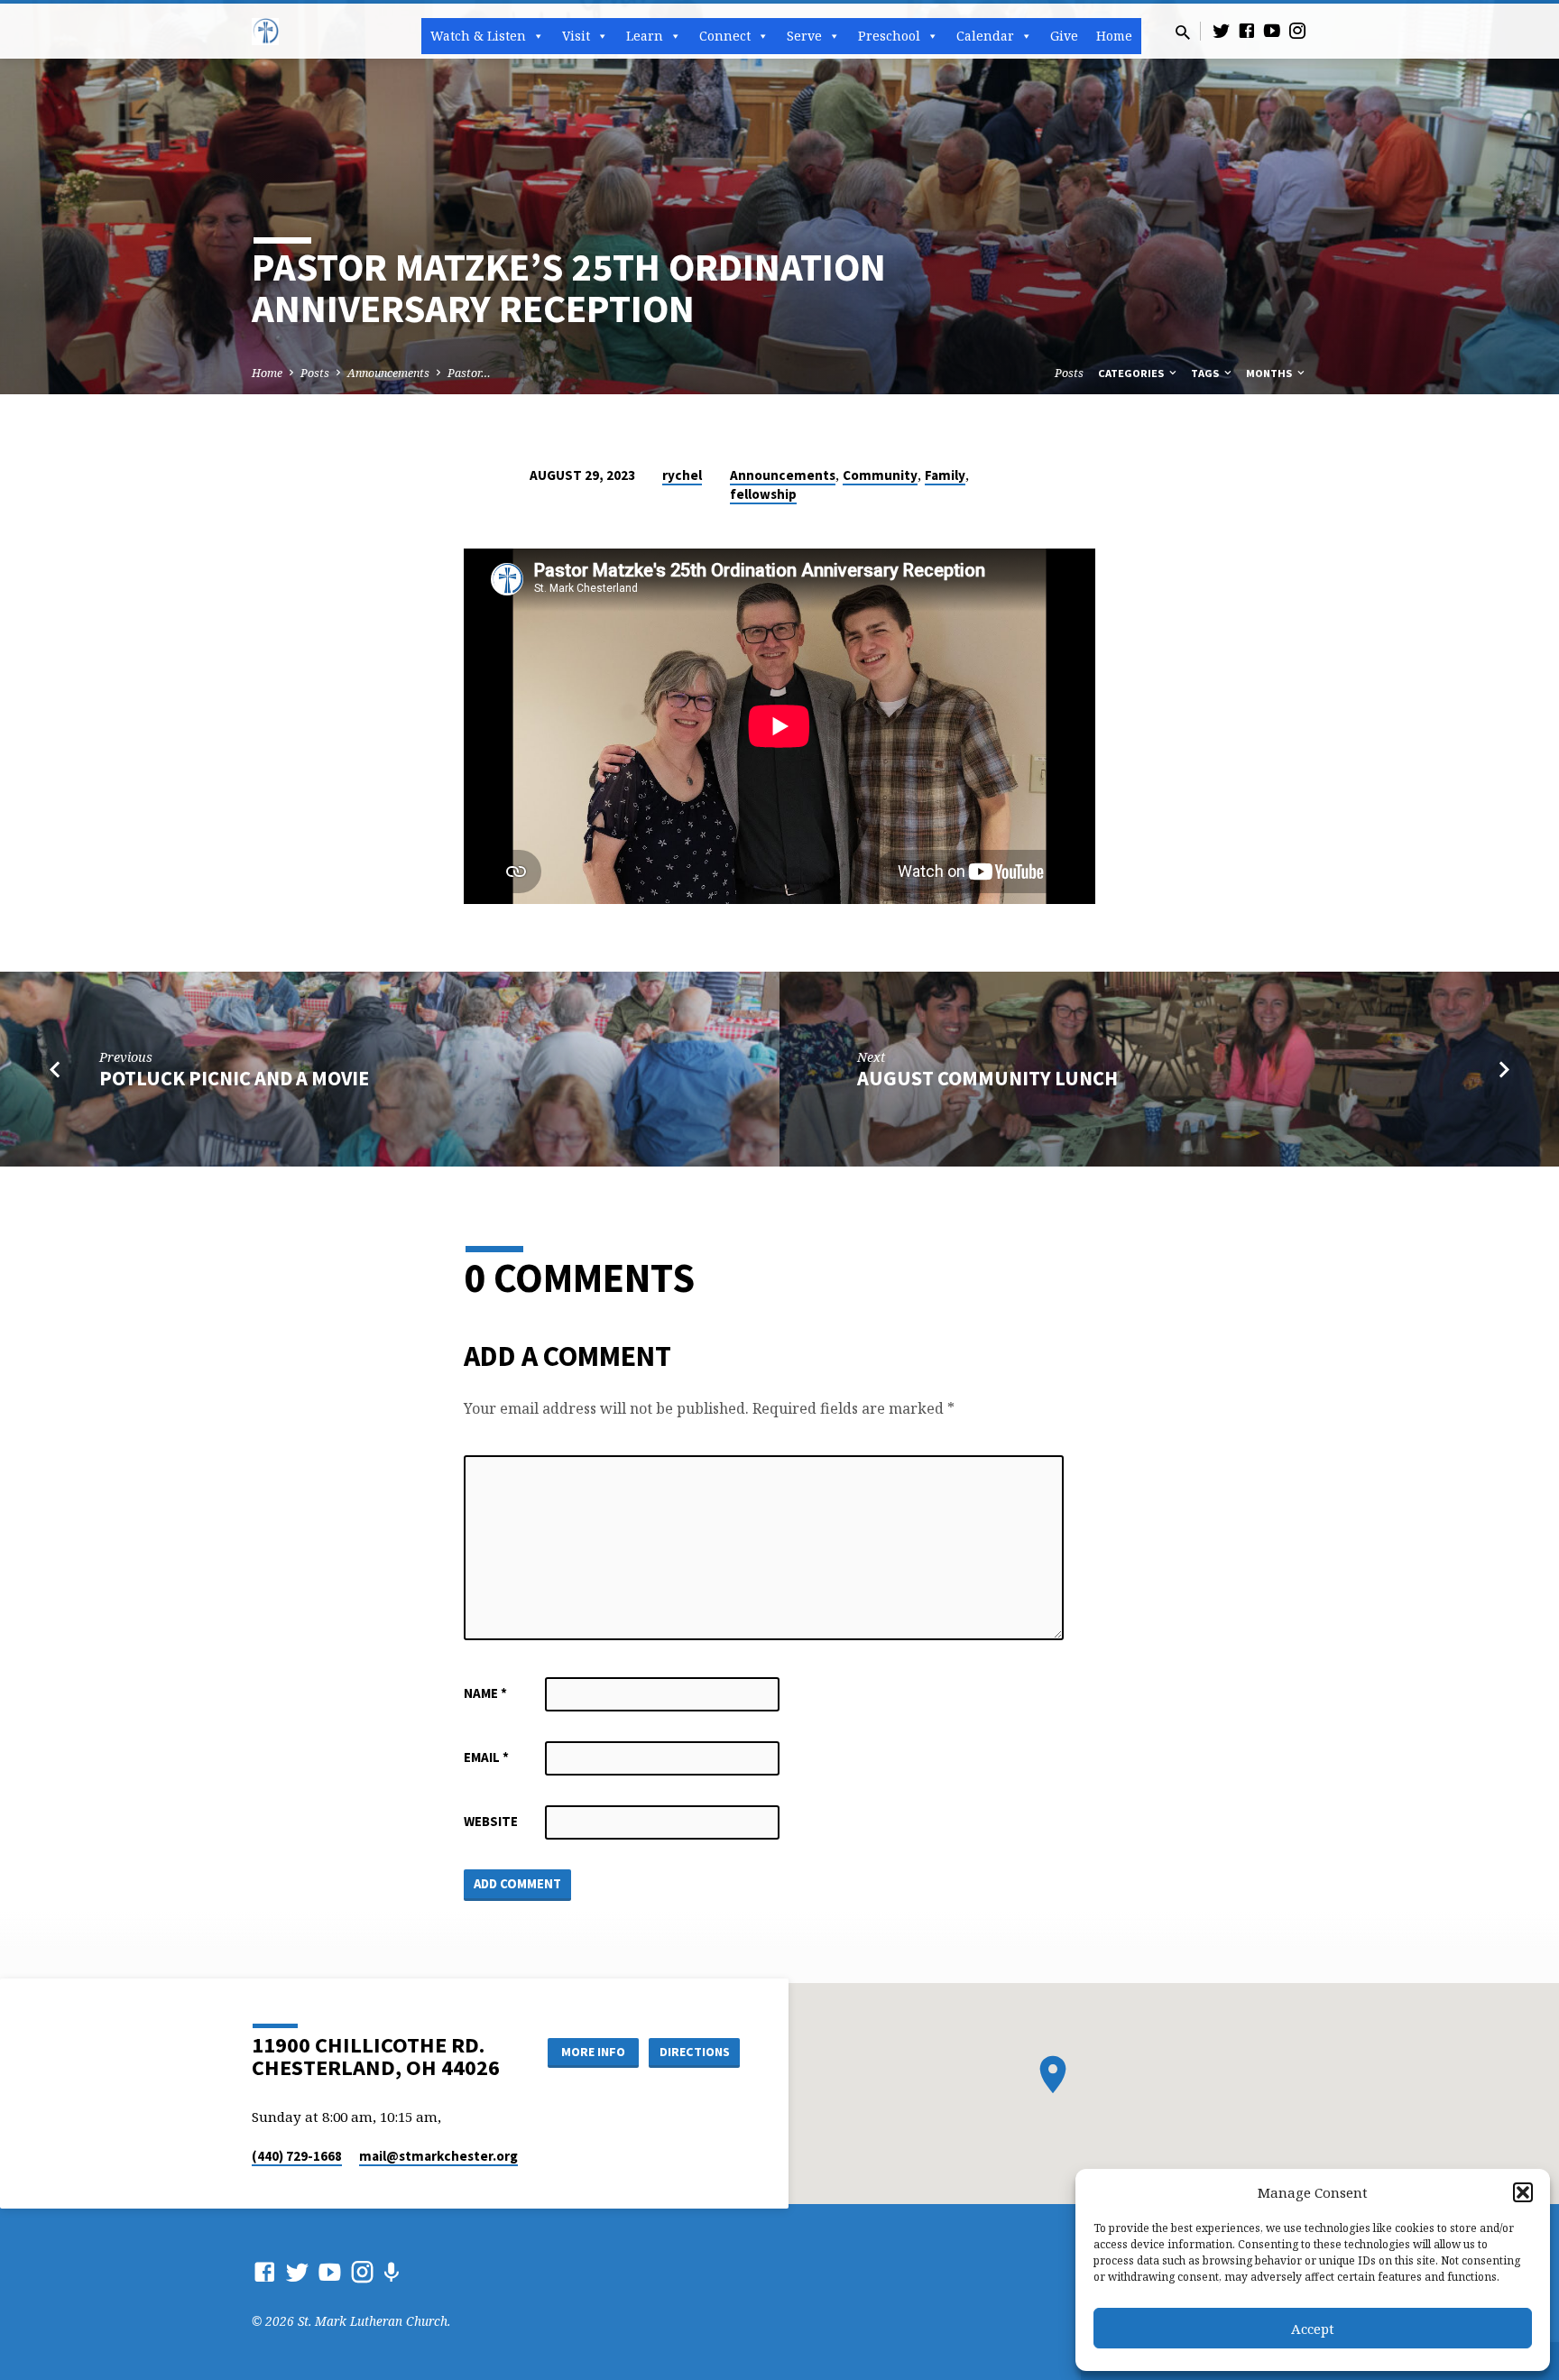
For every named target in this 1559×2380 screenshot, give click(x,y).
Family (945, 475)
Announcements (388, 373)
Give (1064, 36)
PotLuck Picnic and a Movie (234, 1078)
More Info (593, 2052)
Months (1270, 373)
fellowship (763, 494)
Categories (1132, 373)
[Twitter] (1222, 30)
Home (1114, 36)
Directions (695, 2052)
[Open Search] (1183, 32)
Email (486, 1757)
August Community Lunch (987, 1078)
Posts (315, 373)
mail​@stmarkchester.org (438, 2156)
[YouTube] (1272, 30)
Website (491, 1821)
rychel (682, 475)
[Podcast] (391, 2272)
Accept (1313, 2329)
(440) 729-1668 (297, 2156)
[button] (1523, 2192)
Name (485, 1693)
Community (880, 475)
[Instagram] (1297, 30)
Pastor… (469, 373)
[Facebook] (1247, 30)
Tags (1206, 373)
